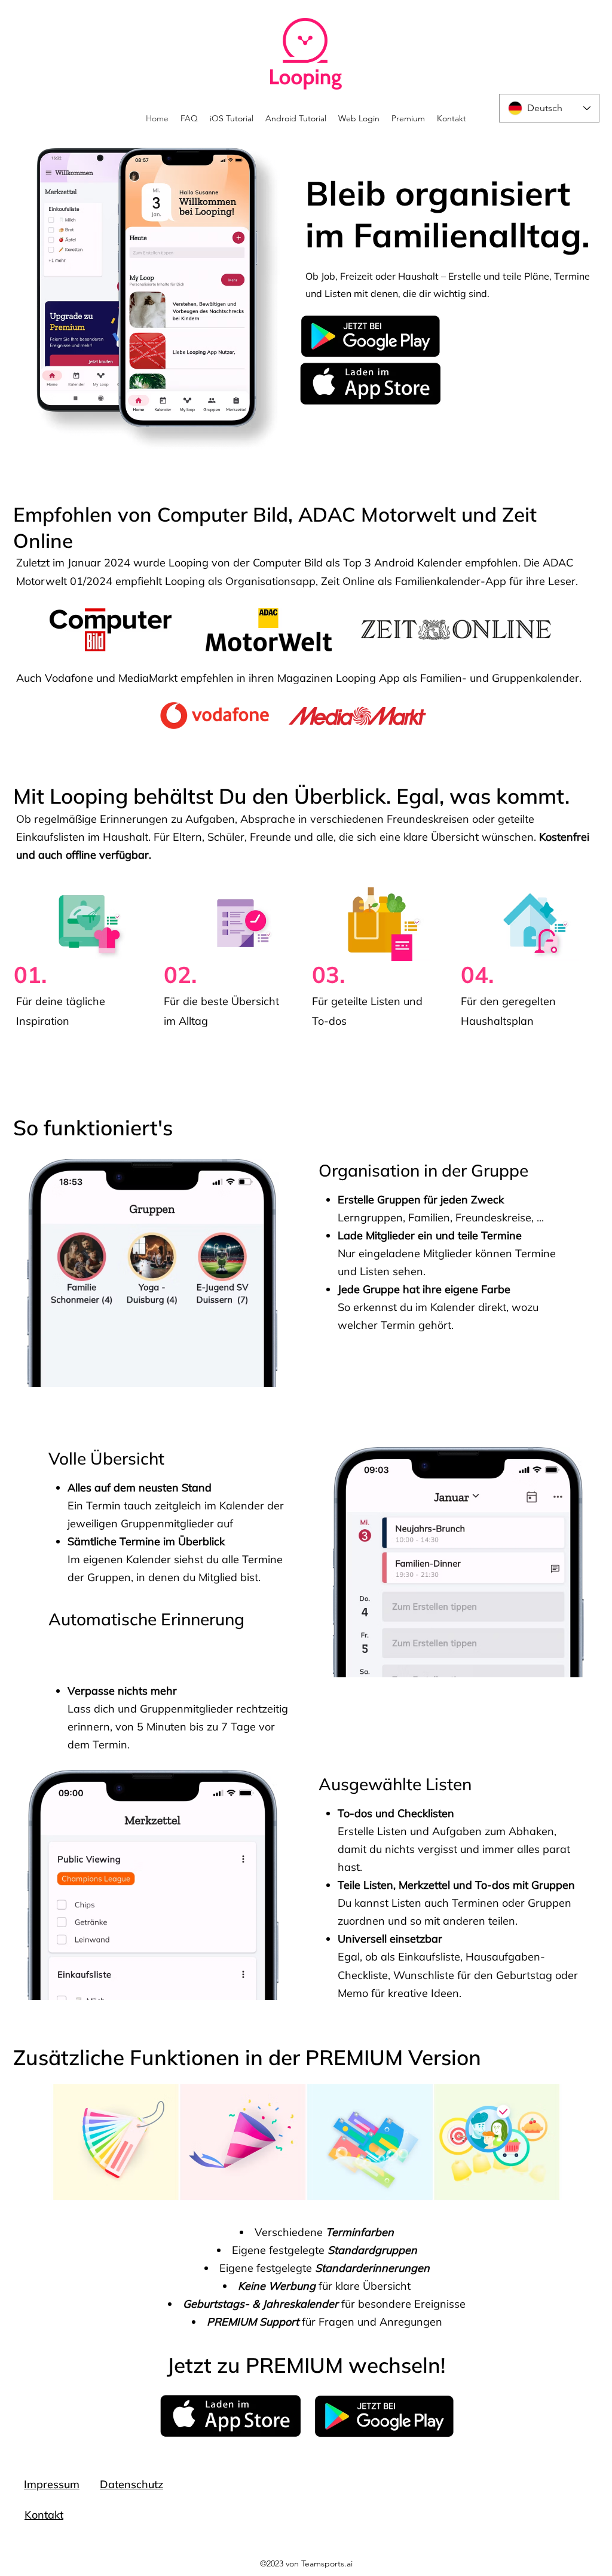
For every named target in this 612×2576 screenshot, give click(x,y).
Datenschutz (131, 2484)
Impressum (52, 2484)
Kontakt (44, 2515)
